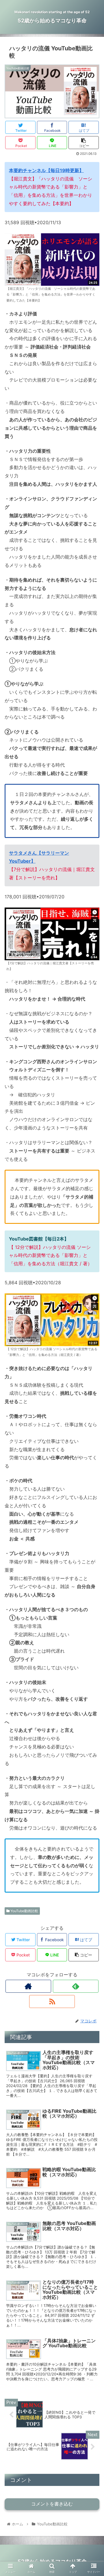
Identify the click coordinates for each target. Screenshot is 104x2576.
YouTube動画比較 (24, 1911)
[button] (93, 1304)
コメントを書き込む (52, 2504)
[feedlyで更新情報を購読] (76, 1986)
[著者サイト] (28, 1986)
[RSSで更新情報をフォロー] (52, 2001)
